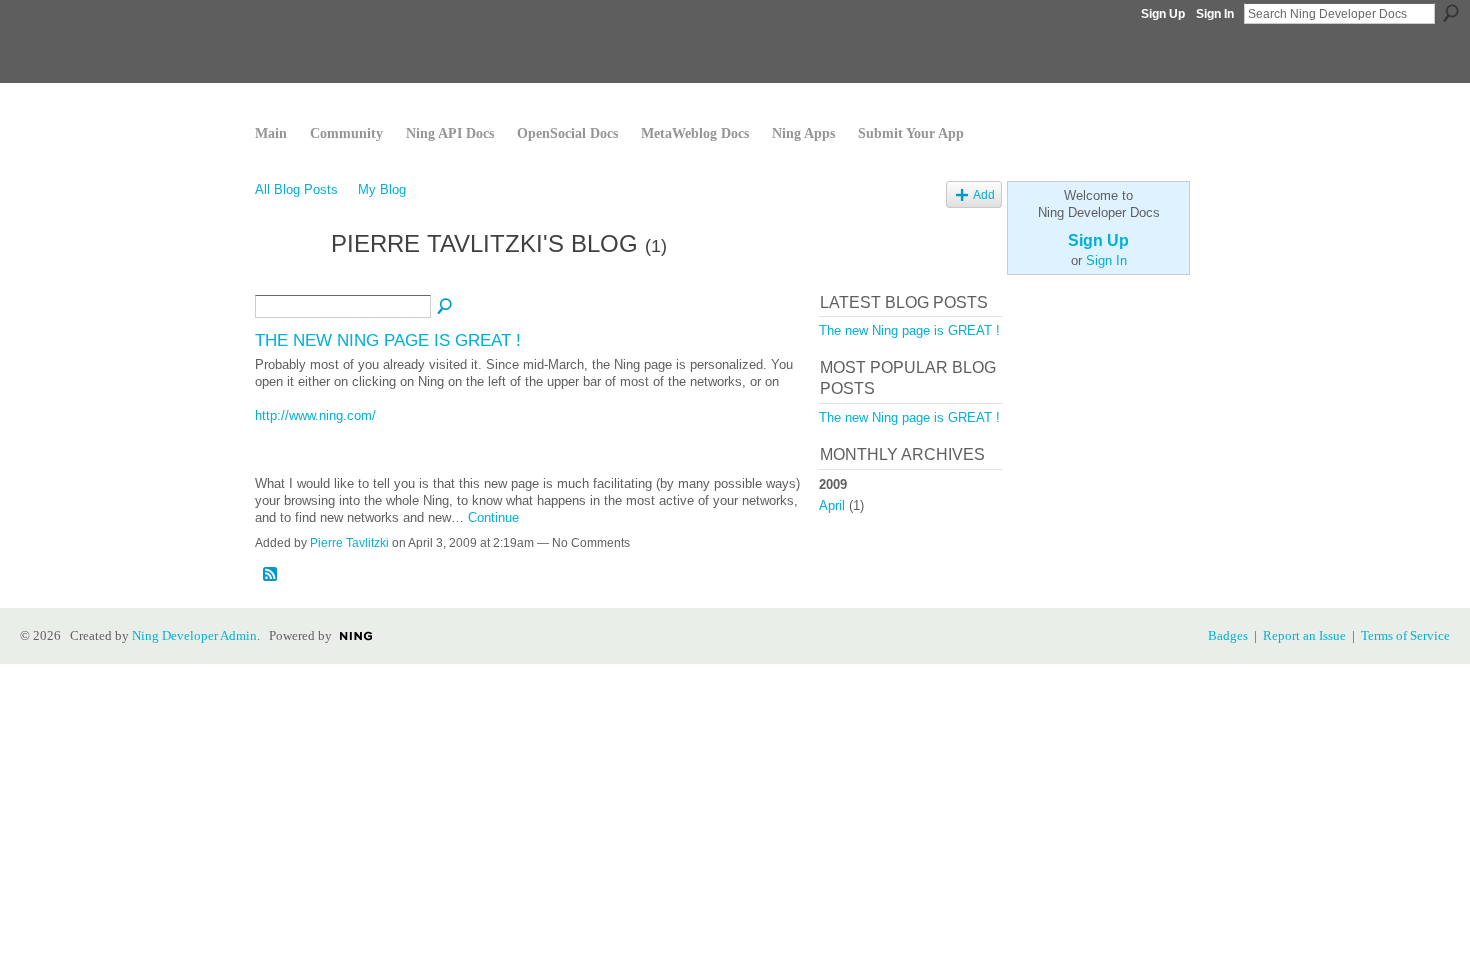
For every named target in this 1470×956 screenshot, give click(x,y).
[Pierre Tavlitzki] (287, 282)
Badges (1228, 635)
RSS (271, 575)
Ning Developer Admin (194, 635)
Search (1451, 13)
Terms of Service (1405, 635)
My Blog (382, 189)
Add (984, 194)
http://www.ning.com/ (315, 415)
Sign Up (1163, 14)
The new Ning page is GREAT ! (388, 340)
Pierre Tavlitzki (349, 543)
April (832, 505)
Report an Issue (1304, 635)
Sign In (1215, 14)
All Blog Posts (296, 189)
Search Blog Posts (446, 307)
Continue (493, 517)
